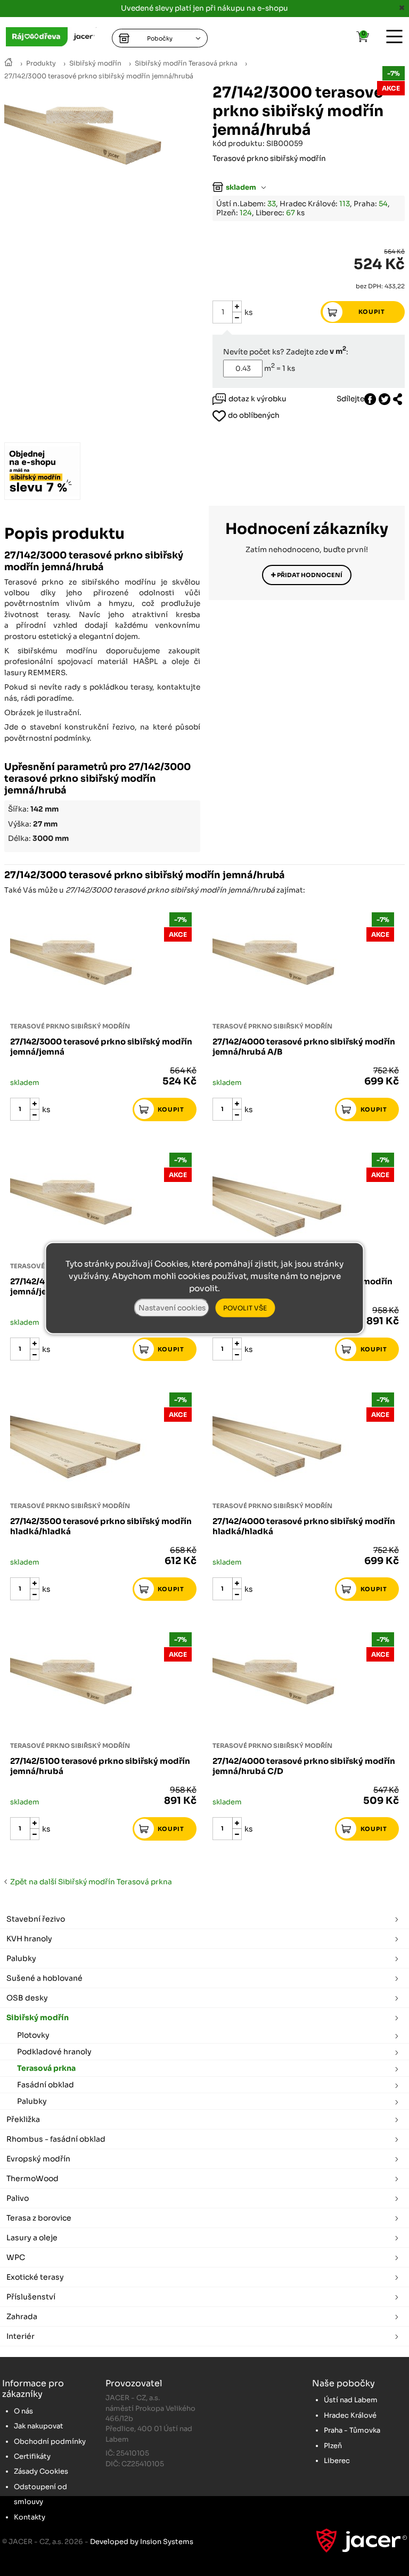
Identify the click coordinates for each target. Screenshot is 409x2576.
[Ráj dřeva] (9, 63)
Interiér (21, 2336)
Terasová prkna (46, 2068)
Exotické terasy (35, 2277)
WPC (16, 2257)
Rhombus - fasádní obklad (56, 2139)
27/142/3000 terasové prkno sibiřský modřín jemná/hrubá (99, 76)
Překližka (23, 2119)
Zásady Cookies (41, 2471)
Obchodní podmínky (50, 2441)
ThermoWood (32, 2178)
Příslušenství (31, 2297)
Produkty (41, 63)
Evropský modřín (38, 2159)
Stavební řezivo (36, 1919)
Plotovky (33, 2035)
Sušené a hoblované (44, 1978)
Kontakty (30, 2517)
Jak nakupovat (39, 2426)
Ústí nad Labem (351, 2400)
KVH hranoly (29, 1939)
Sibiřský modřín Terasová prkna (186, 63)
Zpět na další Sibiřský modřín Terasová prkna (89, 1882)
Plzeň (333, 2446)
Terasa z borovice (39, 2218)
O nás (23, 2411)
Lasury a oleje (32, 2238)
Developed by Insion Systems (142, 2542)
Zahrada (22, 2316)
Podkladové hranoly (54, 2052)
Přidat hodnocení (309, 575)
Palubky (21, 1958)
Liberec (337, 2461)
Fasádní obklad (46, 2085)
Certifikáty (32, 2456)
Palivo (18, 2198)
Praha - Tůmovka (352, 2430)
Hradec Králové (350, 2415)
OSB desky (27, 1998)
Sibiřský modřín (95, 63)
